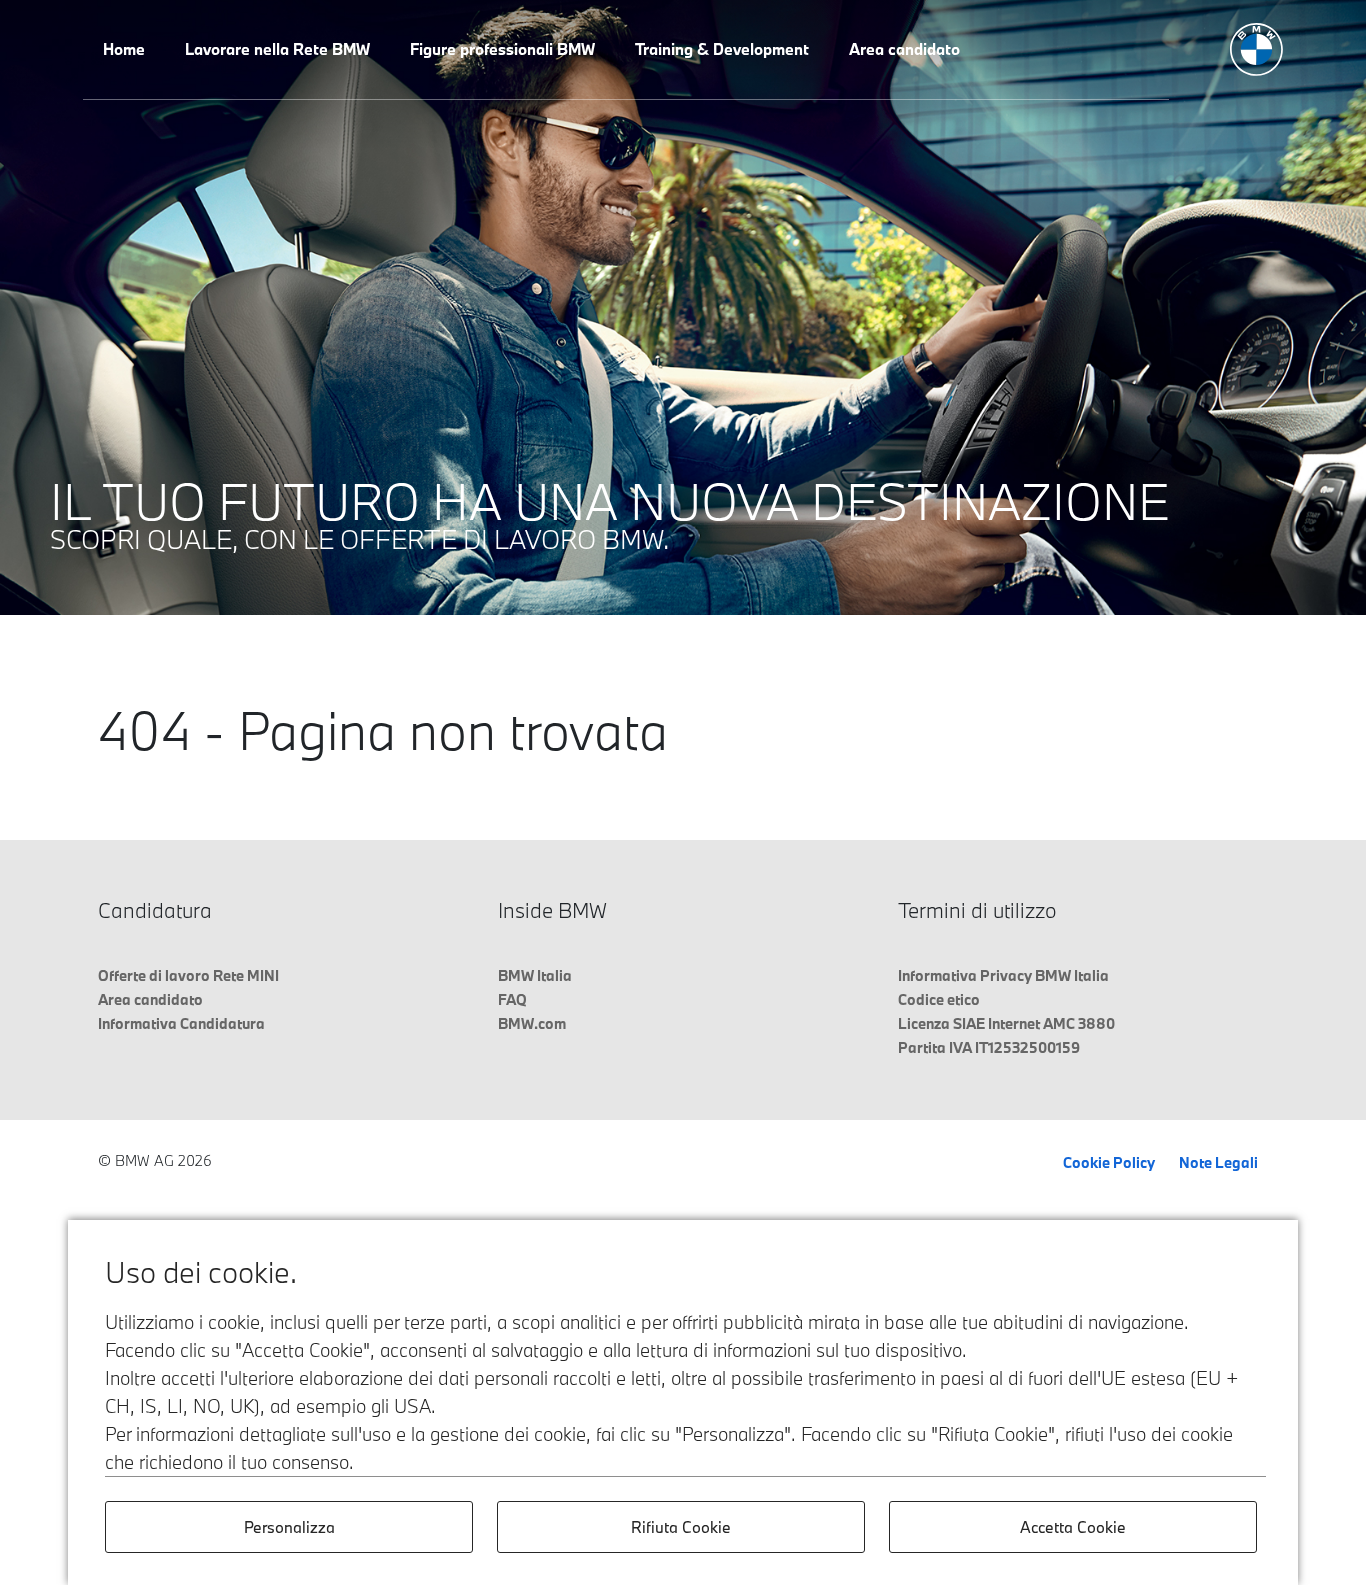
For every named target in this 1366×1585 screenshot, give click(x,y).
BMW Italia (535, 975)
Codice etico (939, 999)
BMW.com (532, 1023)
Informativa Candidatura (181, 1023)
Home (124, 49)
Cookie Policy (1109, 1162)
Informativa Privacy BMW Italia (1003, 975)
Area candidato (904, 49)
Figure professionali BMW (502, 49)
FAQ (512, 999)
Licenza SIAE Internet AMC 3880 (1006, 1023)
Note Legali (1218, 1162)
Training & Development (722, 49)
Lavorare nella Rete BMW (277, 49)
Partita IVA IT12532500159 (989, 1047)
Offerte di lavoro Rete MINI (188, 975)
